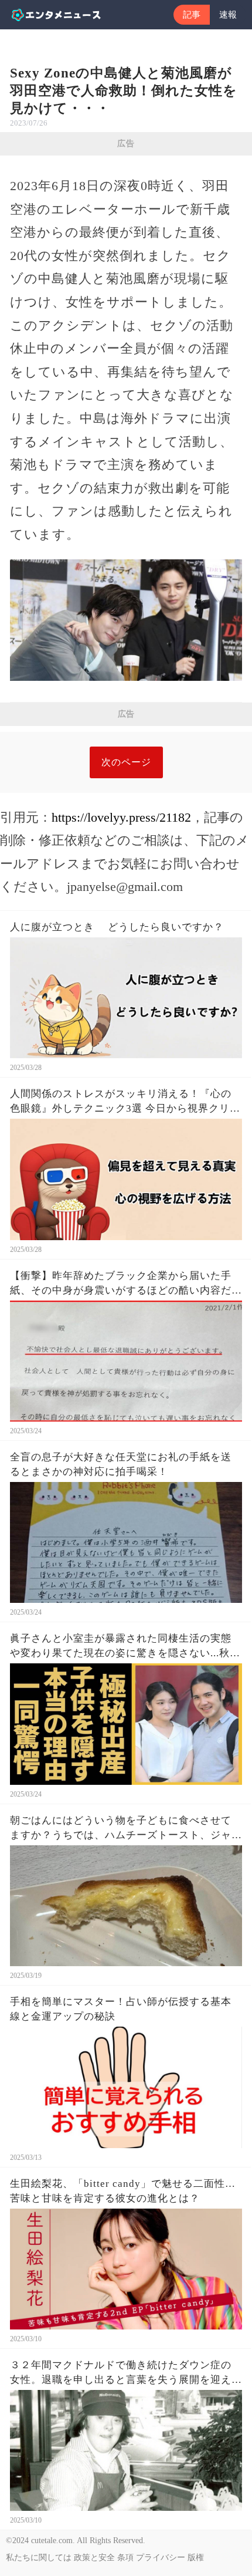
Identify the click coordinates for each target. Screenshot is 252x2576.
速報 (228, 15)
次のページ (126, 762)
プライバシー (161, 2558)
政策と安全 (94, 2558)
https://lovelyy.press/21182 (121, 817)
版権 (196, 2558)
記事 (192, 15)
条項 (125, 2558)
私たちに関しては (39, 2558)
